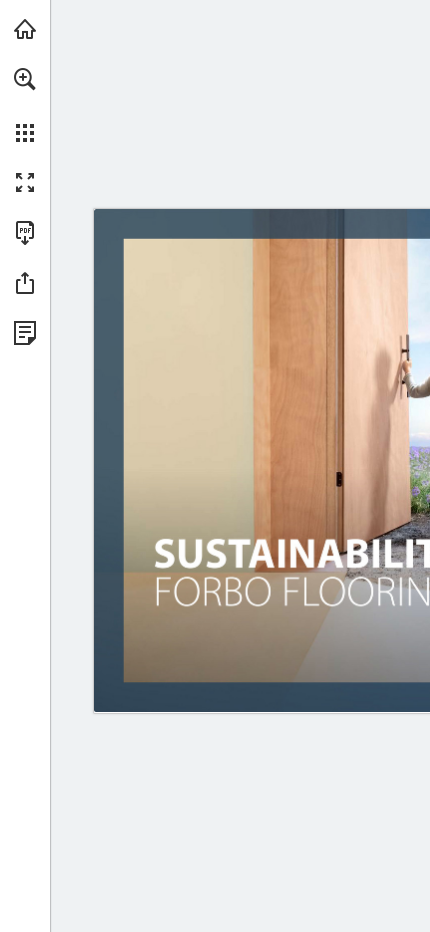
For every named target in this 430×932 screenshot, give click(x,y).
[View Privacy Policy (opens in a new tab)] (25, 333)
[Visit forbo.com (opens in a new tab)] (25, 29)
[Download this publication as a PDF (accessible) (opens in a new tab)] (25, 233)
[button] (25, 79)
